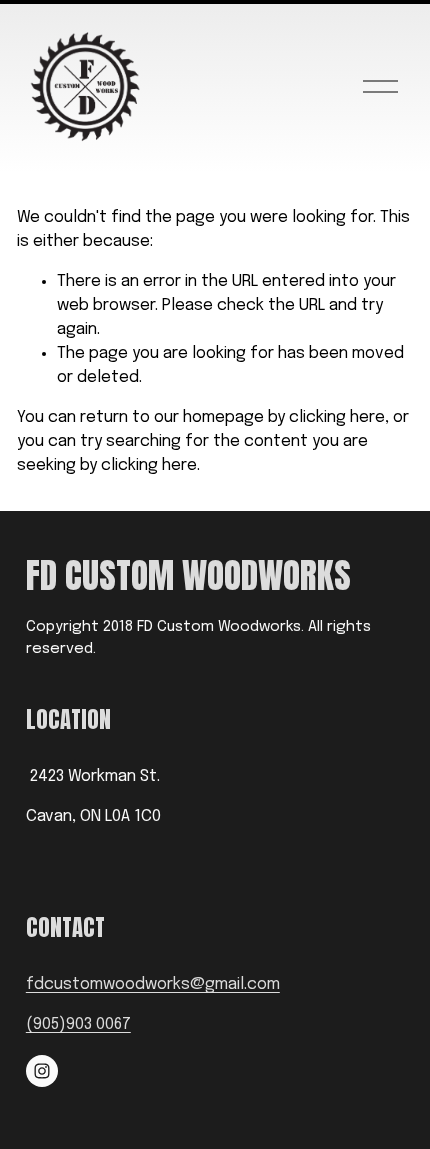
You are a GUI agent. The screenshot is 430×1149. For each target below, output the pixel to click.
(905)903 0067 (78, 1024)
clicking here (337, 417)
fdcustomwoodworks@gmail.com (153, 984)
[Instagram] (42, 1071)
